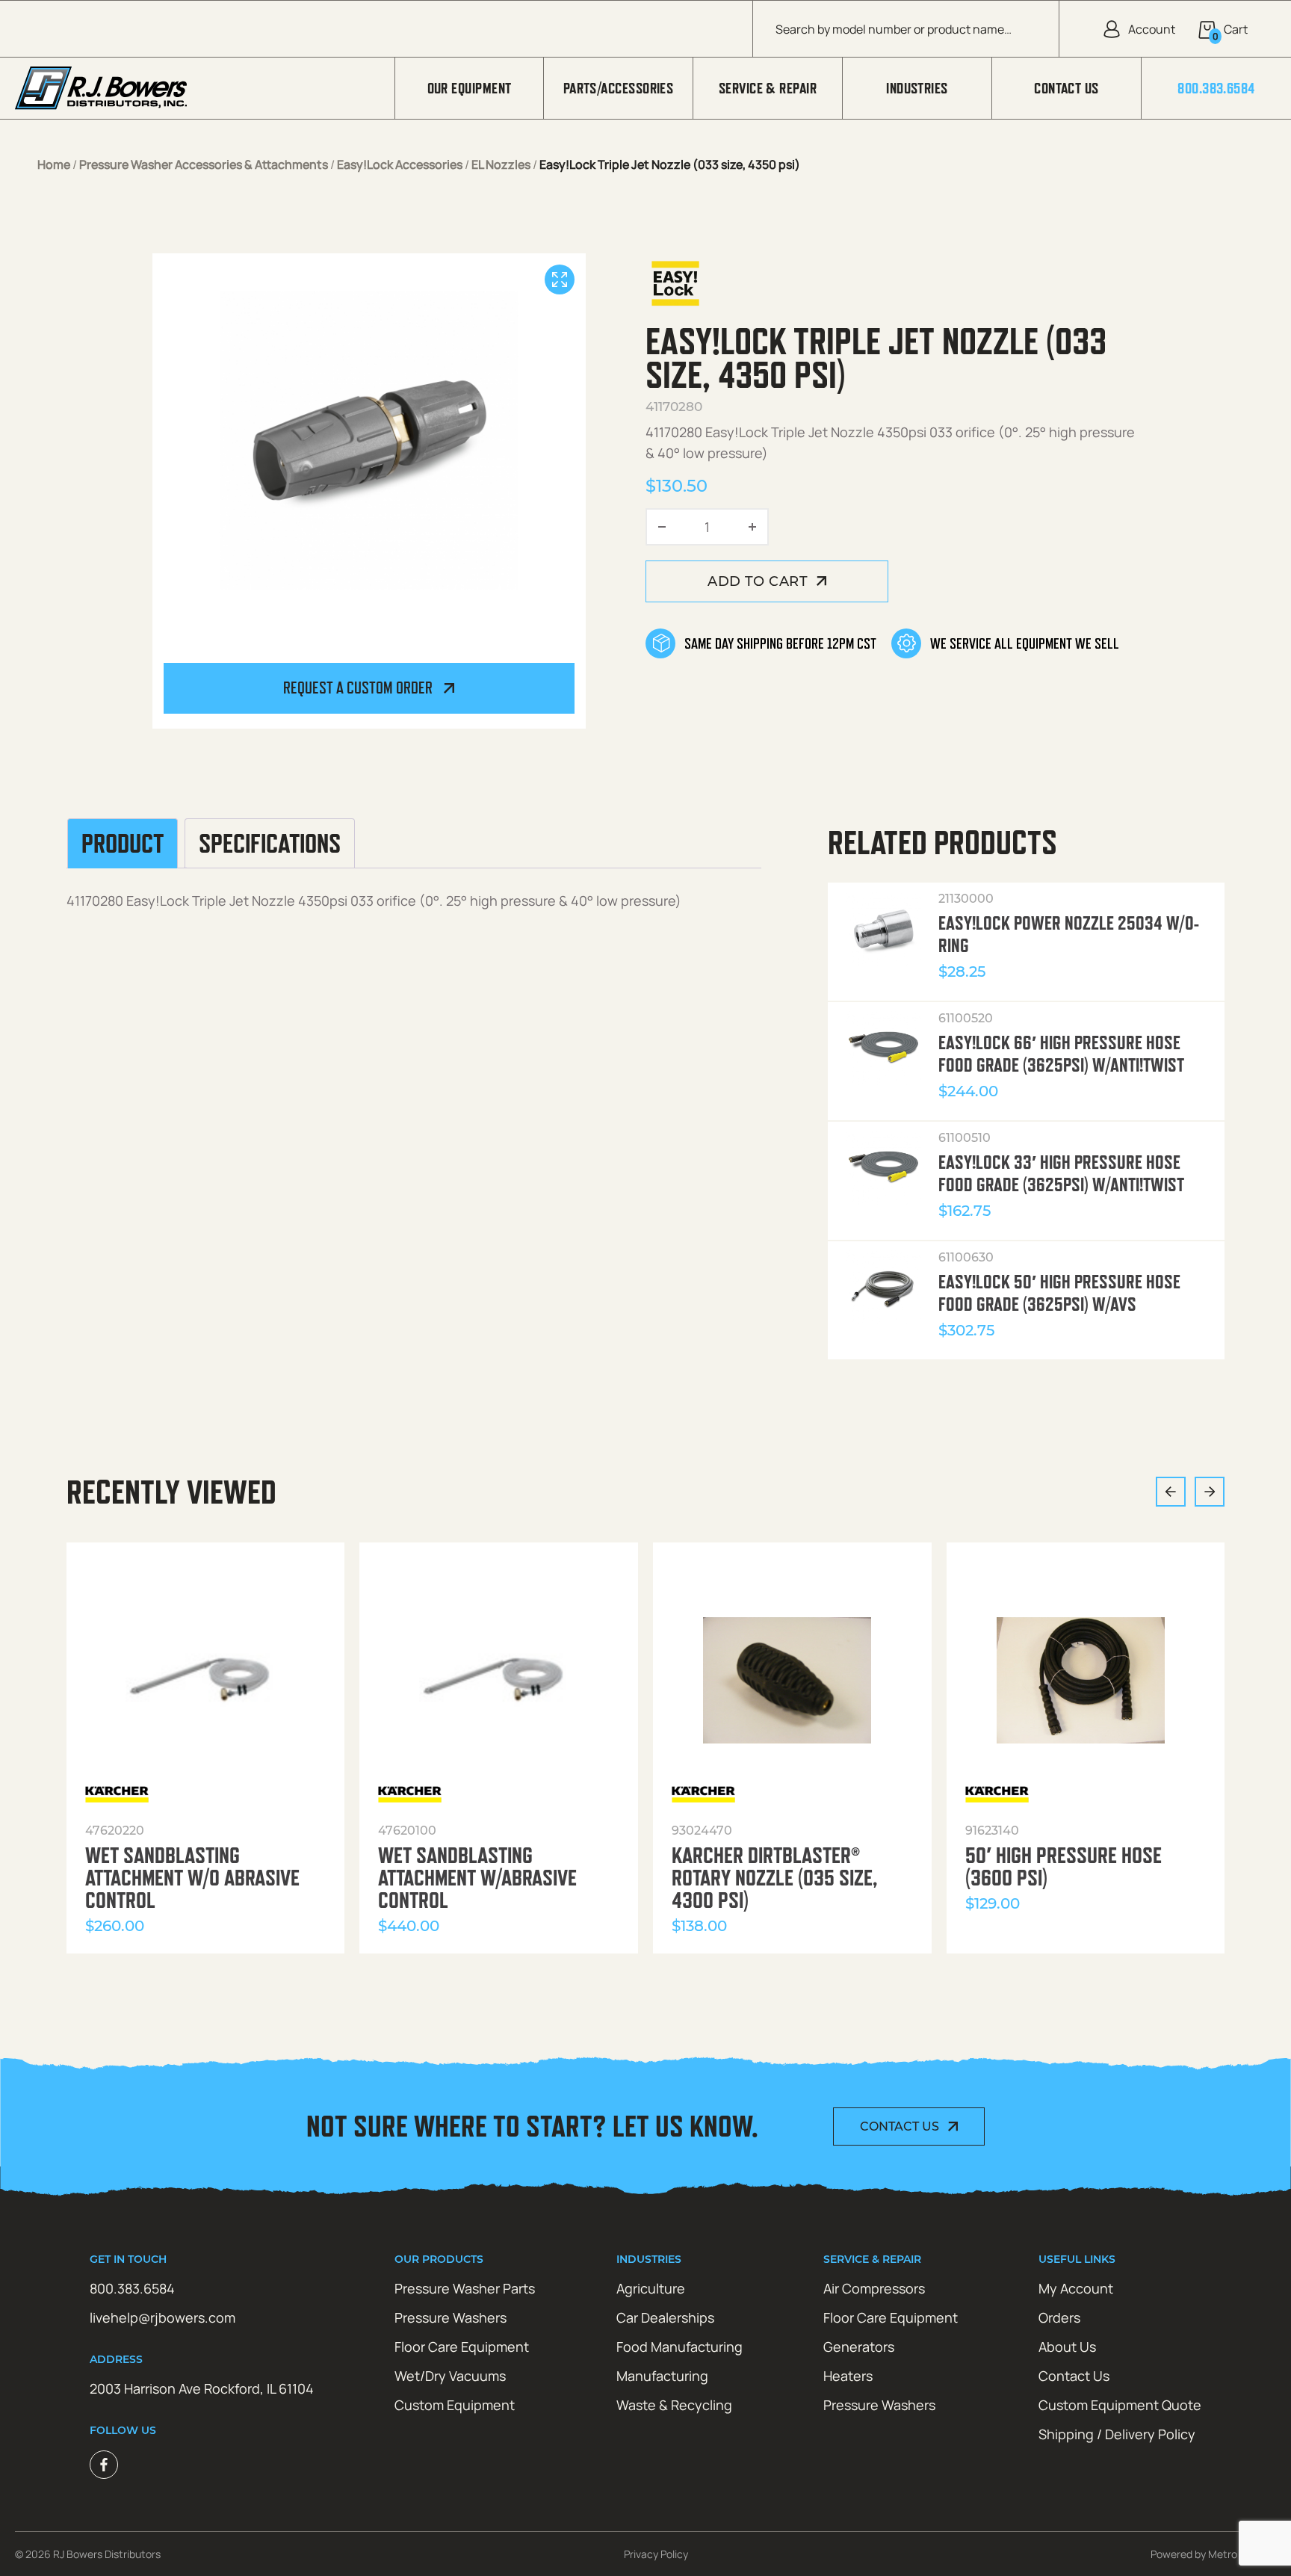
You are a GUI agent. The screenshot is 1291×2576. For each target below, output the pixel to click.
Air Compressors (874, 2288)
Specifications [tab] (270, 844)
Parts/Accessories (619, 88)
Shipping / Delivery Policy (1117, 2434)
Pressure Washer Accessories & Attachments (204, 164)
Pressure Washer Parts (465, 2288)
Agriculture (651, 2288)
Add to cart (758, 581)
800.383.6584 (1216, 88)
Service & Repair (768, 88)
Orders (1059, 2317)
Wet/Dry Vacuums (450, 2376)
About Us (1067, 2347)
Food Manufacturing (679, 2347)
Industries (917, 88)
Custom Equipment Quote (1120, 2405)
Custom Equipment (455, 2405)
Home (54, 164)
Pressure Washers (451, 2317)
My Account (1076, 2288)
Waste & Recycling (674, 2405)
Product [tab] (123, 844)
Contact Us (1066, 88)
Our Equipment (470, 88)
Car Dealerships (665, 2317)
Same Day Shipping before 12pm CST (780, 643)
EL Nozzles (501, 164)
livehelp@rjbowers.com (162, 2317)
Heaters (848, 2376)
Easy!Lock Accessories (400, 164)
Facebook (104, 2465)
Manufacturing (662, 2376)
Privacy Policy (656, 2554)
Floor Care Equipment (462, 2347)
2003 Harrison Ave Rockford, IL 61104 (202, 2388)
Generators (859, 2347)
